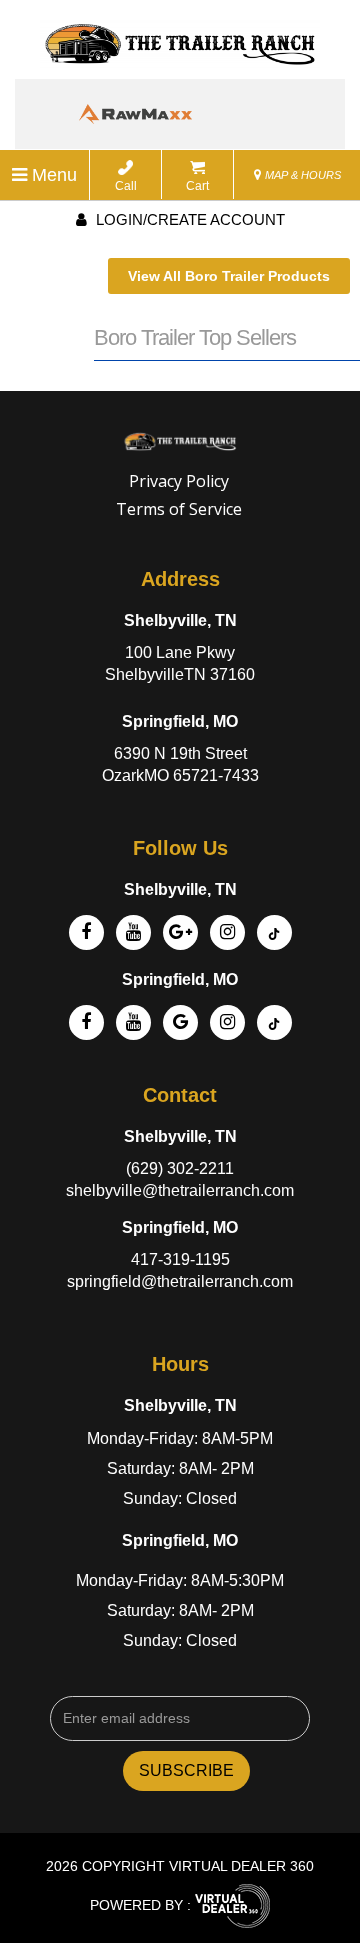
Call (126, 186)
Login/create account (188, 219)
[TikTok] (274, 1022)
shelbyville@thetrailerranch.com (180, 1190)
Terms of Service (179, 509)
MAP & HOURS (301, 175)
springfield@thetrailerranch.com (180, 1281)
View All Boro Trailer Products (229, 276)
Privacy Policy (179, 481)
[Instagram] (227, 932)
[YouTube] (133, 932)
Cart (197, 186)
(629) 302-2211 (180, 1168)
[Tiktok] (274, 932)
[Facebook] (86, 932)
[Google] (180, 932)
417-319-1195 (180, 1259)
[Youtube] (133, 1022)
